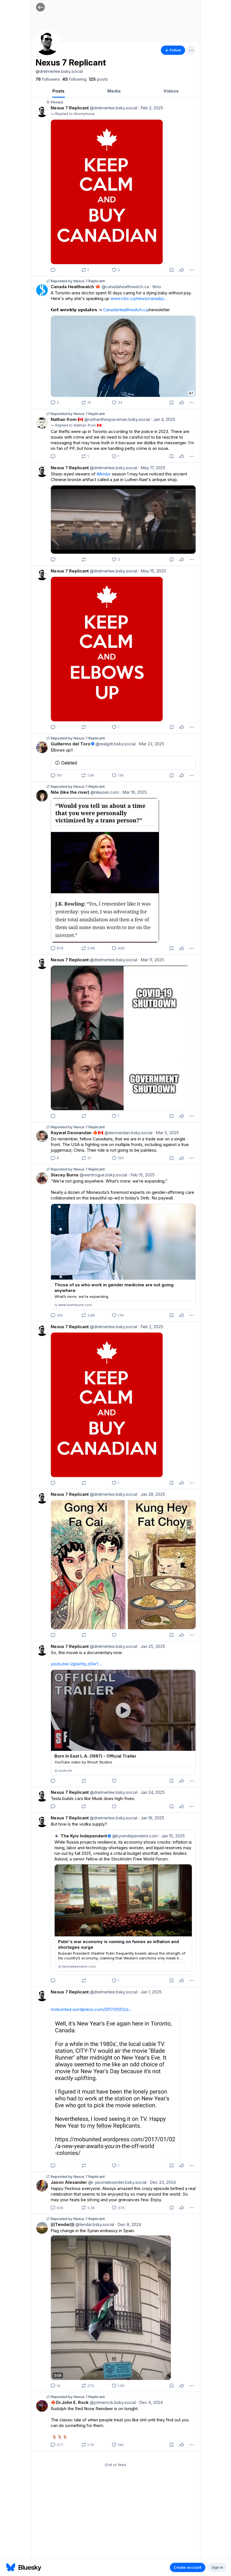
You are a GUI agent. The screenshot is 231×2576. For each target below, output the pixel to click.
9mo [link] (156, 287)
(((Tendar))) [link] (63, 2224)
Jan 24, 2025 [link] (152, 1792)
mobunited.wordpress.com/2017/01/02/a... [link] (91, 2009)
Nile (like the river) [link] (70, 792)
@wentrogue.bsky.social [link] (103, 1175)
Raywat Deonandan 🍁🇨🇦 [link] (77, 1133)
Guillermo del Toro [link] (71, 744)
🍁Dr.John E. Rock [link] (70, 2402)
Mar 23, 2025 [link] (150, 744)
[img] (115, 21)
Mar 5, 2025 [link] (166, 1133)
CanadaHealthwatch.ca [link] (126, 310)
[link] (48, 79)
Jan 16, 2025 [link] (151, 1818)
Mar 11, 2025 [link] (151, 960)
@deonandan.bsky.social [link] (128, 1133)
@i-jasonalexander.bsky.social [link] (117, 2182)
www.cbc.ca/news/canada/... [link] (139, 298)
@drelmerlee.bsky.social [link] (113, 108)
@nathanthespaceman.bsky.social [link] (116, 419)
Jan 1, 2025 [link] (150, 1992)
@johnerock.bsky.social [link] (112, 2402)
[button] (40, 7)
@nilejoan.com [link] (104, 792)
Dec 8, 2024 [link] (128, 2224)
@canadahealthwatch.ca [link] (125, 287)
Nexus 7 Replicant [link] (70, 108)
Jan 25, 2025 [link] (152, 1646)
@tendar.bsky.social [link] (94, 2224)
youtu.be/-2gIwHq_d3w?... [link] (76, 1664)
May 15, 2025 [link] (152, 571)
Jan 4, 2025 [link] (163, 419)
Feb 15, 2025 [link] (141, 1175)
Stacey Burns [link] (65, 1175)
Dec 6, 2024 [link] (150, 2402)
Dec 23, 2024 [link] (162, 2182)
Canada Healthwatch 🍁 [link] (76, 287)
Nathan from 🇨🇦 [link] (67, 419)
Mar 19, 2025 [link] (133, 792)
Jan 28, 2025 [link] (152, 1494)
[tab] (58, 91)
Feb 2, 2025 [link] (151, 108)
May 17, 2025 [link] (152, 468)
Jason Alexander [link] (69, 2182)
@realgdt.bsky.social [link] (115, 744)
